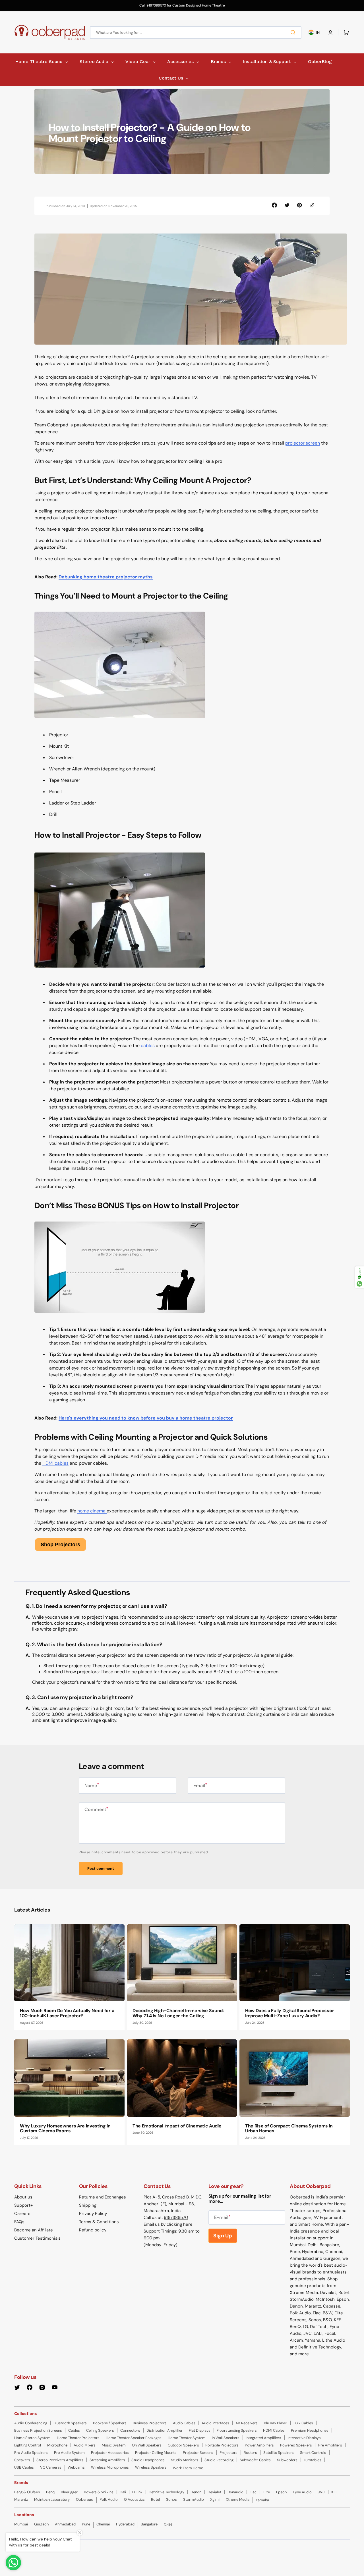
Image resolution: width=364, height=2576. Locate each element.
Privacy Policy (93, 2214)
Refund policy (93, 2230)
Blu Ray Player (276, 2423)
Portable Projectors (222, 2445)
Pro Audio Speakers (31, 2453)
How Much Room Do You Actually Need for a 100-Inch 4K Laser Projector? (67, 2013)
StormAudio (194, 2499)
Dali (123, 2492)
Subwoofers (287, 2460)
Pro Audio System (69, 2453)
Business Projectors (150, 2423)
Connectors (130, 2430)
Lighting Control (28, 2445)
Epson (281, 2492)
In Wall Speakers (226, 2438)
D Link (137, 2492)
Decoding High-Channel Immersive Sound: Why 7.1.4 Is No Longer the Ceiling (178, 2013)
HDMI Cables (274, 2430)
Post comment (101, 1869)
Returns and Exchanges (103, 2197)
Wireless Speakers (151, 2467)
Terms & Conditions (99, 2222)
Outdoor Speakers (183, 2445)
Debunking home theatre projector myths (106, 577)
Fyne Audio (302, 2492)
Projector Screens (198, 2453)
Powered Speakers (296, 2445)
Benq (50, 2492)
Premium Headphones (310, 2430)
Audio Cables (184, 2423)
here (188, 2224)
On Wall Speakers (147, 2445)
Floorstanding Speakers (237, 2430)
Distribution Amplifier (165, 2430)
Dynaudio (235, 2492)
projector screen (303, 443)
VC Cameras (51, 2467)
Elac (253, 2492)
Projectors (228, 2453)
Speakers (22, 2460)
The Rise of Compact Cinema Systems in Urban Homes (289, 2128)
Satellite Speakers (279, 2453)
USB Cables (24, 2467)
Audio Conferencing (31, 2423)
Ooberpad (85, 2499)
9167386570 (176, 2217)
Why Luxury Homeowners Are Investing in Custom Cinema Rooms (65, 2128)
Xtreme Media (238, 2499)
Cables (74, 2430)
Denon (196, 2492)
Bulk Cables (303, 2423)
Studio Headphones (148, 2460)
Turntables (313, 2460)
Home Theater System (187, 2438)
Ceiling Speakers (100, 2430)
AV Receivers (247, 2423)
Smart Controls (313, 2453)
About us (23, 2197)
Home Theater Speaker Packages (134, 2438)
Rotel (155, 2499)
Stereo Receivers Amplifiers (60, 2460)
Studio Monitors (185, 2460)
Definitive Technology (167, 2492)
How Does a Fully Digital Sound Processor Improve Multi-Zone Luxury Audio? (289, 2013)
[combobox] (196, 33)
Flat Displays (200, 2430)
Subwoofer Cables (255, 2460)
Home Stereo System (32, 2438)
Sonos (171, 2499)
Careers (22, 2214)
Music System (114, 2445)
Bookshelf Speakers (110, 2423)
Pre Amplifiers (330, 2445)
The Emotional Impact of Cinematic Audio (177, 2126)
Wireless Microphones (110, 2467)
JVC (321, 2492)
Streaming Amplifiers (107, 2460)
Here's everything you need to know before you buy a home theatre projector (146, 1418)
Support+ (23, 2205)
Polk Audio (109, 2499)
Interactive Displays (304, 2438)
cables (148, 1046)
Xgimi (215, 2499)
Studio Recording (219, 2460)
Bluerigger (69, 2492)
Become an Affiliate (34, 2230)
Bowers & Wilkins (99, 2492)
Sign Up (223, 2236)
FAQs (19, 2222)
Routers (250, 2453)
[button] (330, 32)
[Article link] (69, 1977)
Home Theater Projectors (78, 2438)
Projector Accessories (110, 2453)
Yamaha (262, 2500)
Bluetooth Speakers (70, 2423)
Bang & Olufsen (27, 2492)
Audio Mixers (85, 2445)
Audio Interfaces (215, 2423)
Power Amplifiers (259, 2445)
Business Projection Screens (38, 2430)
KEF (334, 2492)
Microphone (57, 2445)
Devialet (214, 2492)
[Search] (294, 32)
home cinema (92, 1511)
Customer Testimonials (37, 2238)
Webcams (76, 2467)
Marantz (21, 2499)
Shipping (88, 2205)
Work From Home (188, 2468)
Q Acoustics (134, 2499)
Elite (266, 2492)
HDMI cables (55, 1463)
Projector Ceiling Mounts (156, 2453)
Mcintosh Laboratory (52, 2499)
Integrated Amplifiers (263, 2438)
